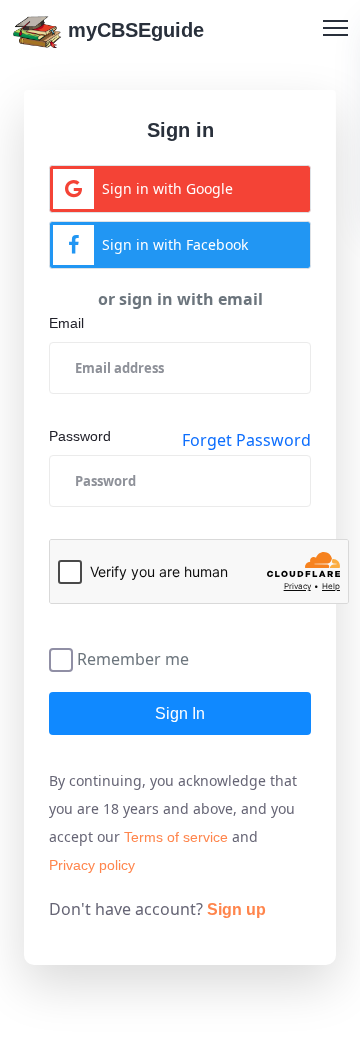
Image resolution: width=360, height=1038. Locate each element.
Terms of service (176, 837)
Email (66, 323)
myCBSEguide (133, 30)
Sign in (180, 713)
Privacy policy (92, 865)
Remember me (133, 657)
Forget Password (246, 440)
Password (80, 436)
